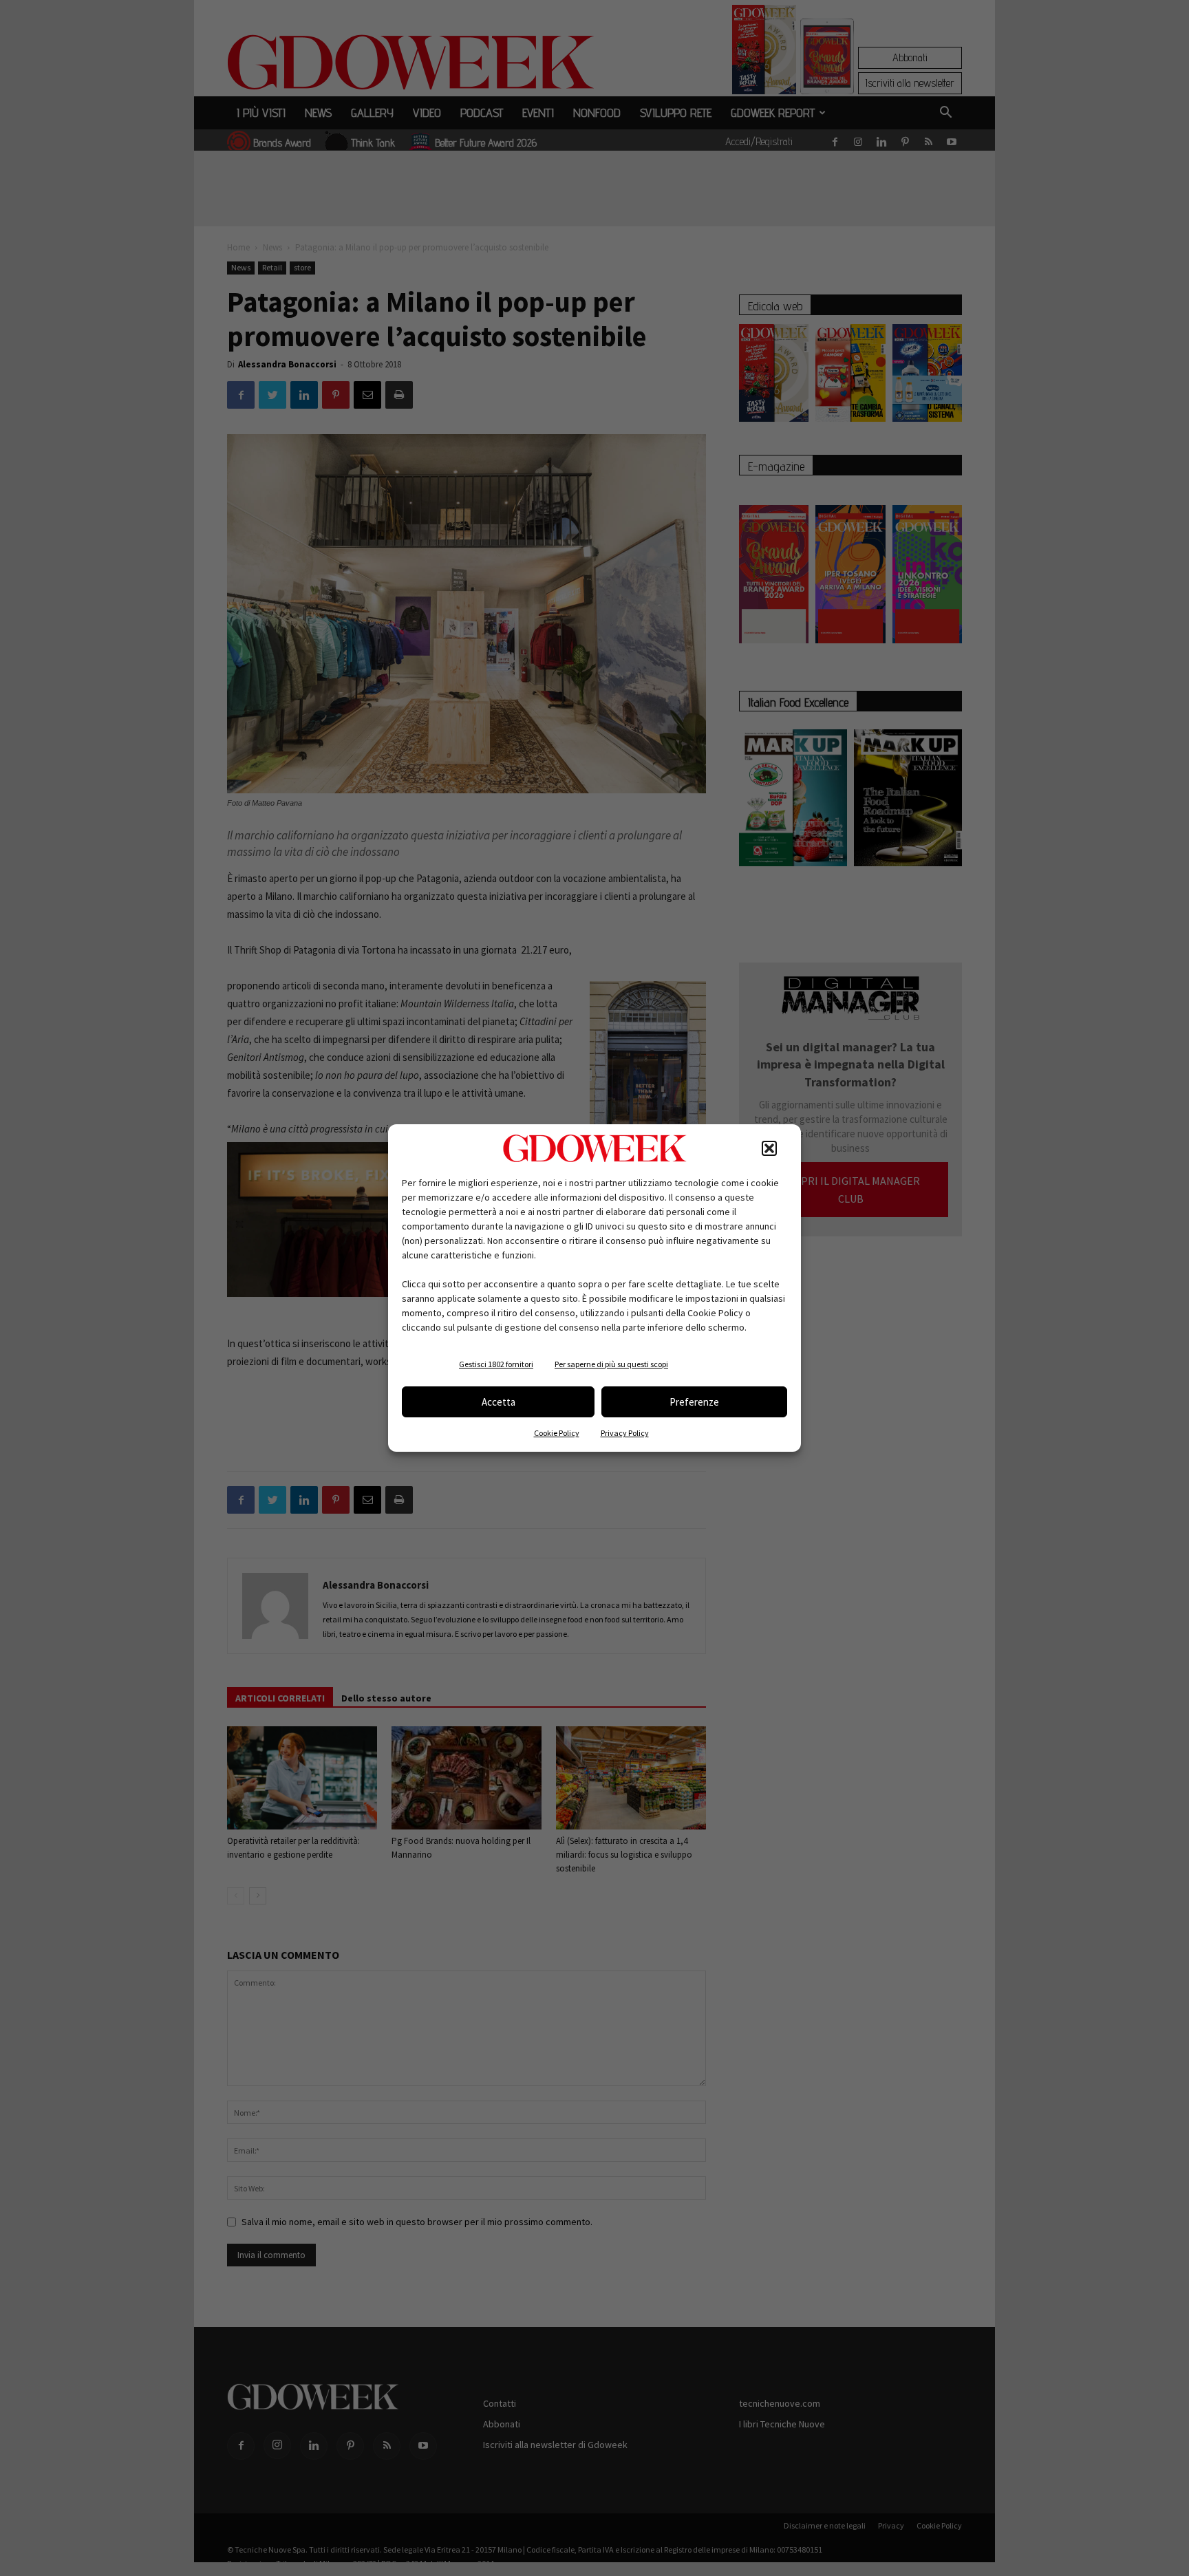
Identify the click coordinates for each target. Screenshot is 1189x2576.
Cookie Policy (557, 1433)
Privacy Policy (625, 1433)
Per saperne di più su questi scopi (611, 1364)
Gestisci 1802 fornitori (496, 1364)
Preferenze (694, 1402)
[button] (769, 1148)
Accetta (499, 1402)
